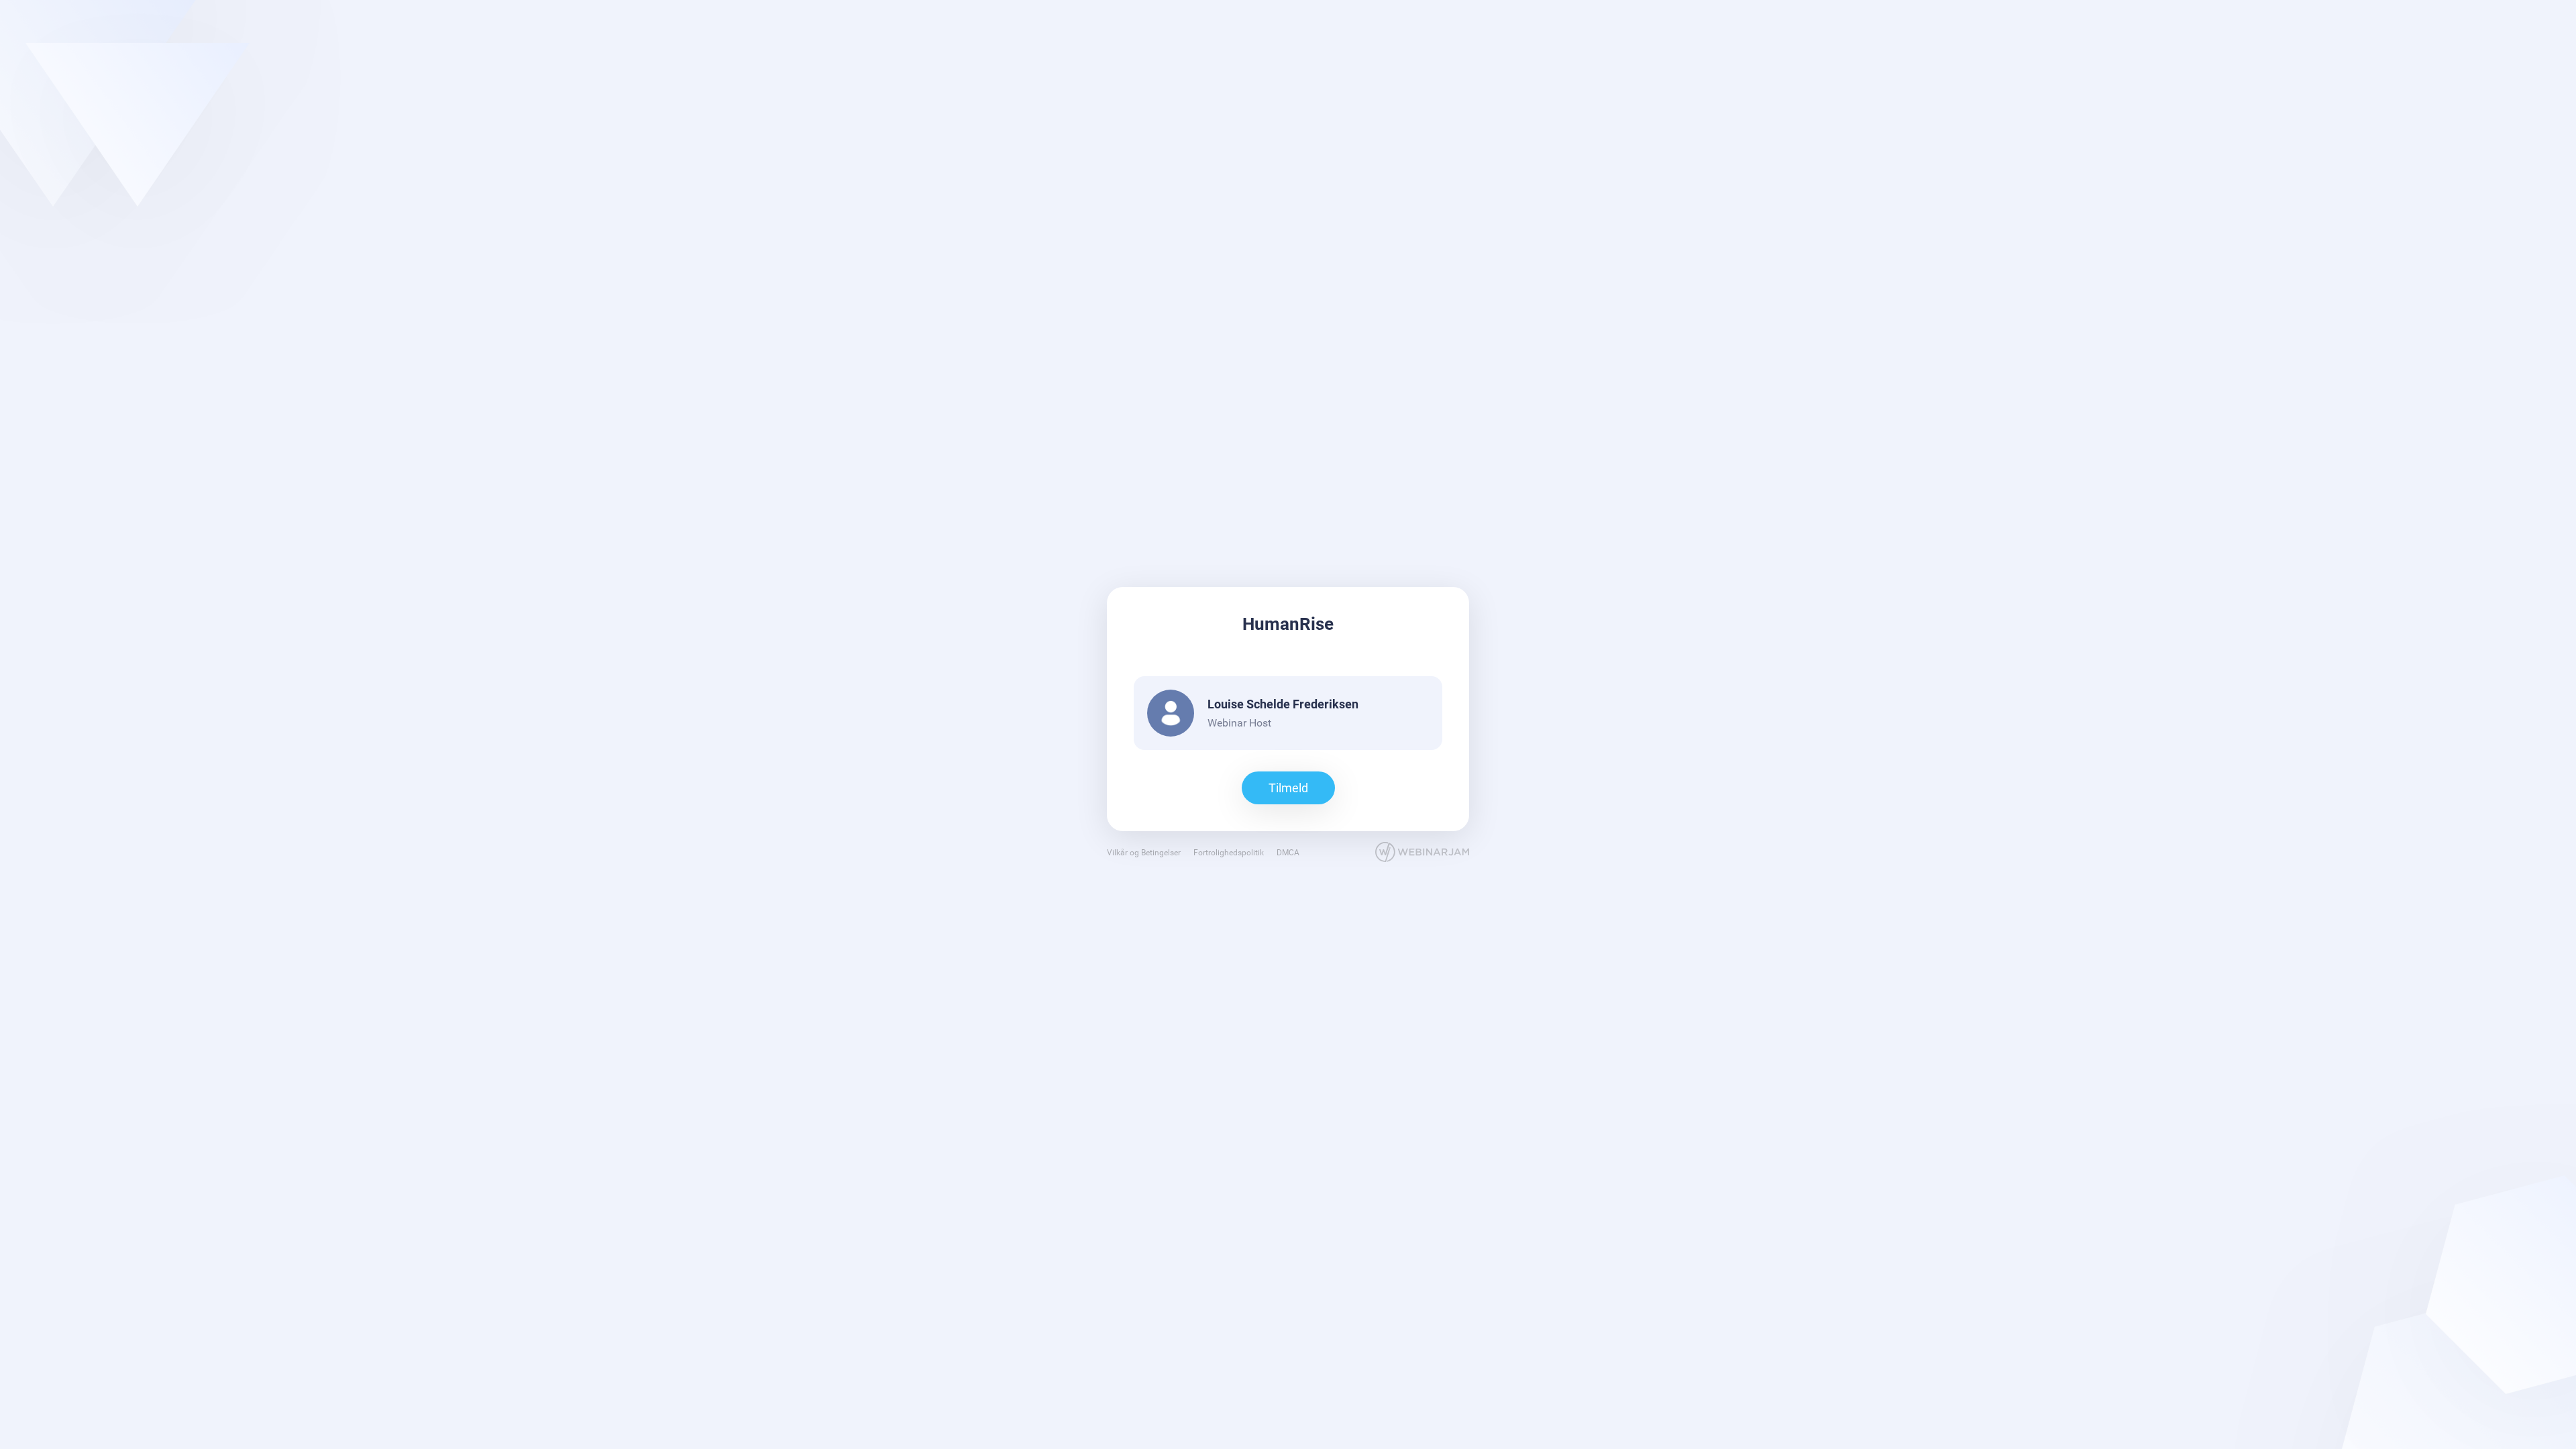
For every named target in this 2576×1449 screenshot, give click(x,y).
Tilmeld (1288, 788)
